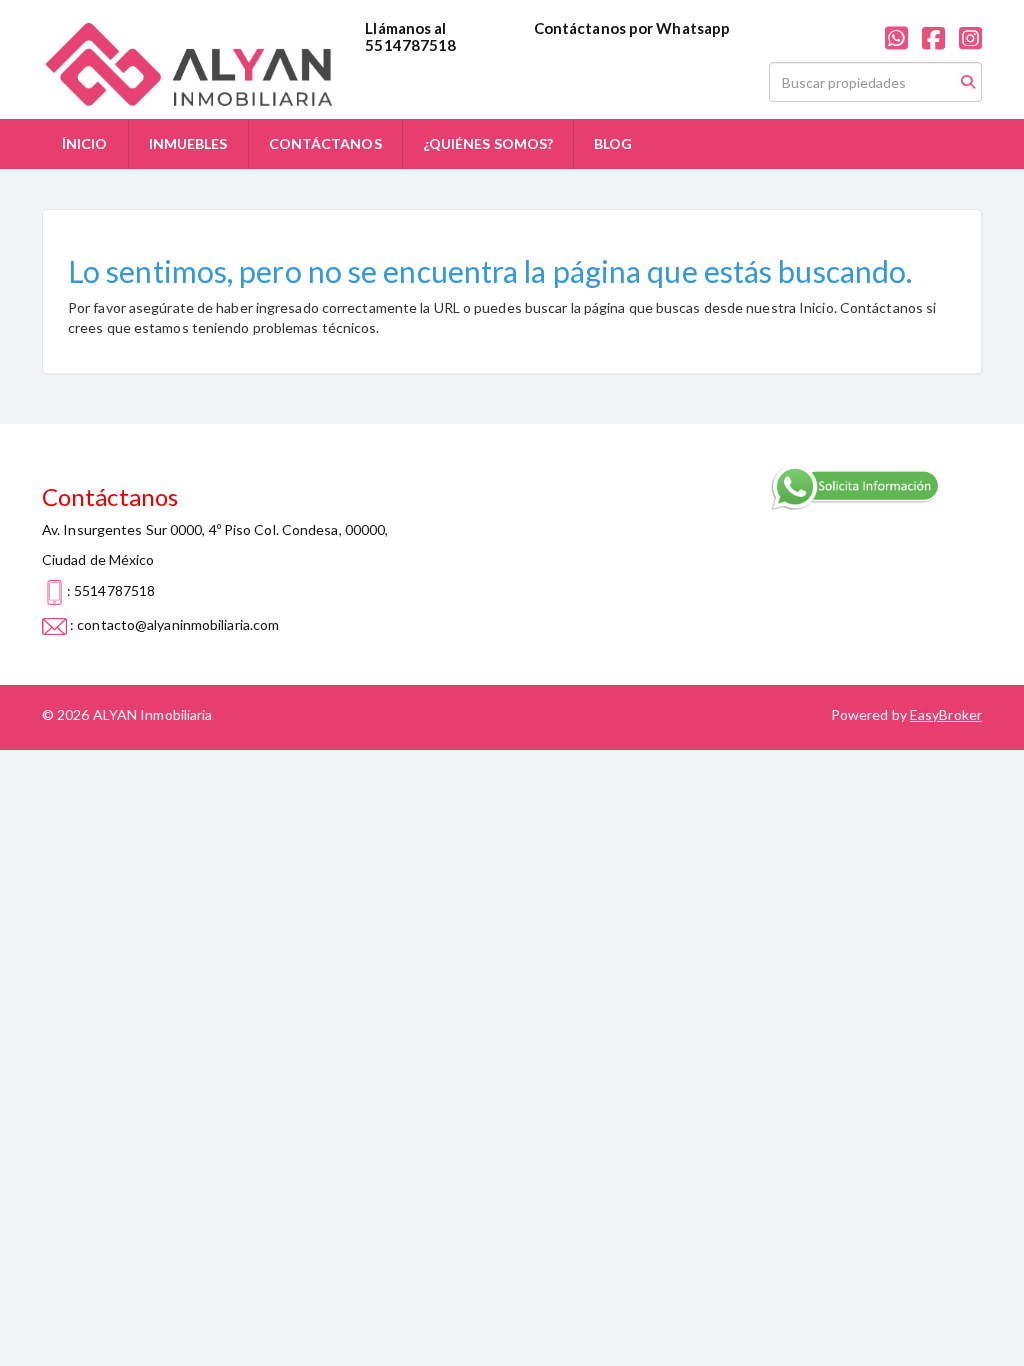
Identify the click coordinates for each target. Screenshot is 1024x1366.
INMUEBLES (188, 143)
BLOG (613, 143)
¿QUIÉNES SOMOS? (488, 143)
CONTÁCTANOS (325, 143)
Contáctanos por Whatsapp (632, 28)
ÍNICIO (85, 143)
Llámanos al (405, 28)
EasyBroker (946, 714)
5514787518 (410, 45)
